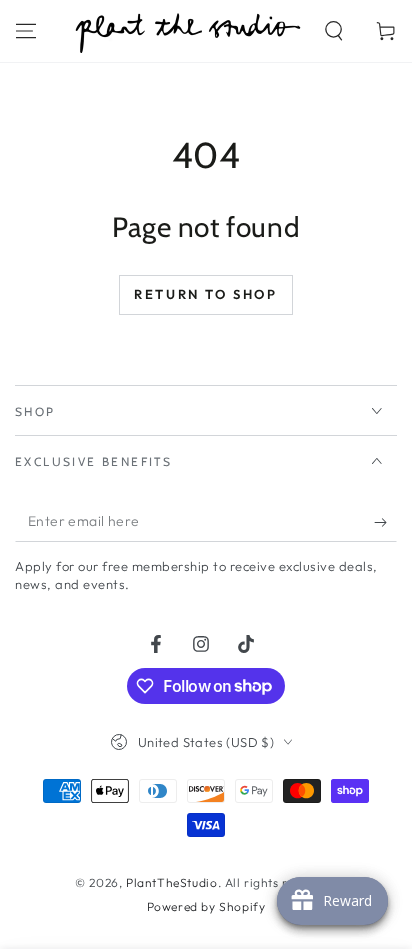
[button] (334, 31)
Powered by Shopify (206, 906)
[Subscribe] (385, 522)
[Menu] (26, 31)
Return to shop (205, 294)
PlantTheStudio (171, 882)
